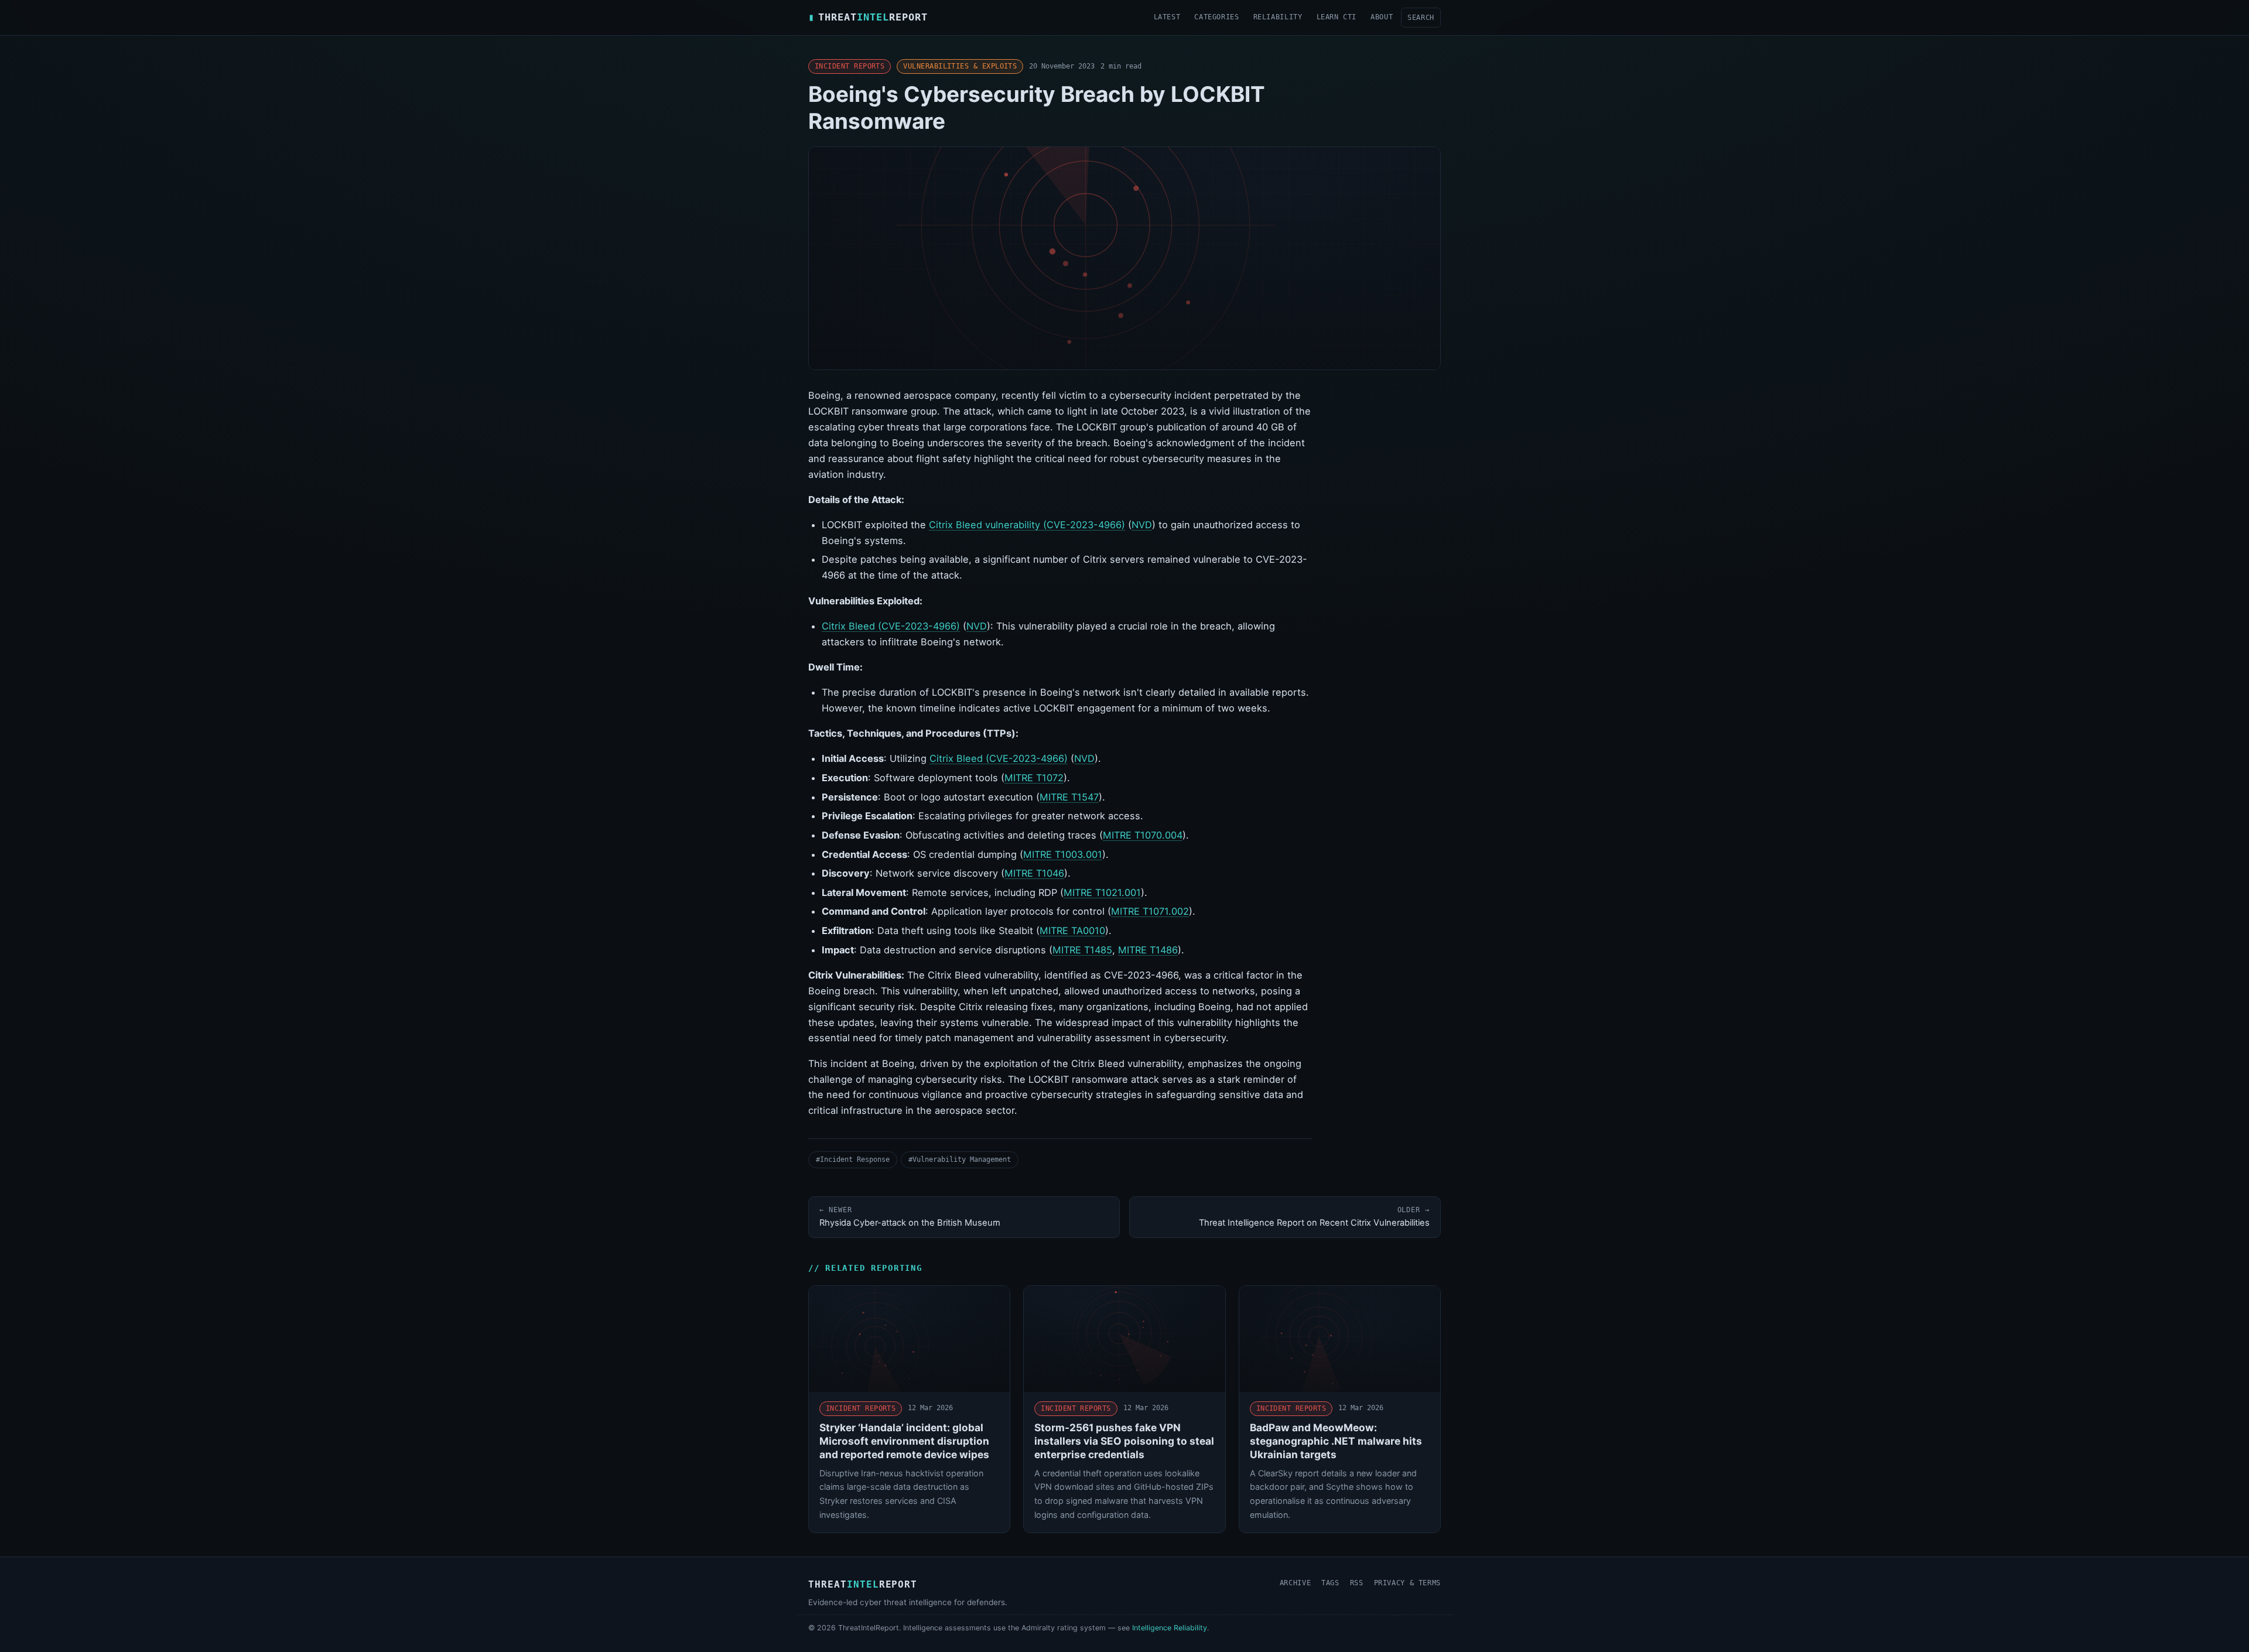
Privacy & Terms (1407, 1583)
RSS (1357, 1583)
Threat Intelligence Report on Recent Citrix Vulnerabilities (1314, 1217)
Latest (1167, 17)
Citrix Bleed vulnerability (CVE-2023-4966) (1027, 525)
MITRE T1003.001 (1063, 854)
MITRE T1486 (1148, 950)
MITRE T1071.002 (1150, 911)
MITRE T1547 (1069, 797)
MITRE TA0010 (1072, 931)
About (1382, 17)
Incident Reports (850, 66)
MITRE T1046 (1034, 873)
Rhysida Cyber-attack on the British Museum (910, 1217)
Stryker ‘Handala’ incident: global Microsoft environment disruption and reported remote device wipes (904, 1441)
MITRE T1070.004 (1143, 835)
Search (1421, 17)
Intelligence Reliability (1170, 1628)
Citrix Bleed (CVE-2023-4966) (891, 626)
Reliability (1278, 17)
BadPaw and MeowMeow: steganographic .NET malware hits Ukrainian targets (1336, 1441)
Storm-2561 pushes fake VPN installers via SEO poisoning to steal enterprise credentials (1124, 1441)
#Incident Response (853, 1159)
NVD (1142, 525)
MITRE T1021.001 (1102, 892)
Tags (1330, 1583)
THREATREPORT (868, 17)
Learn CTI (1337, 17)
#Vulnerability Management (960, 1159)
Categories (1216, 17)
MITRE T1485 (1082, 950)
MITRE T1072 (1034, 778)
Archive (1295, 1583)
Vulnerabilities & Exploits (960, 66)
